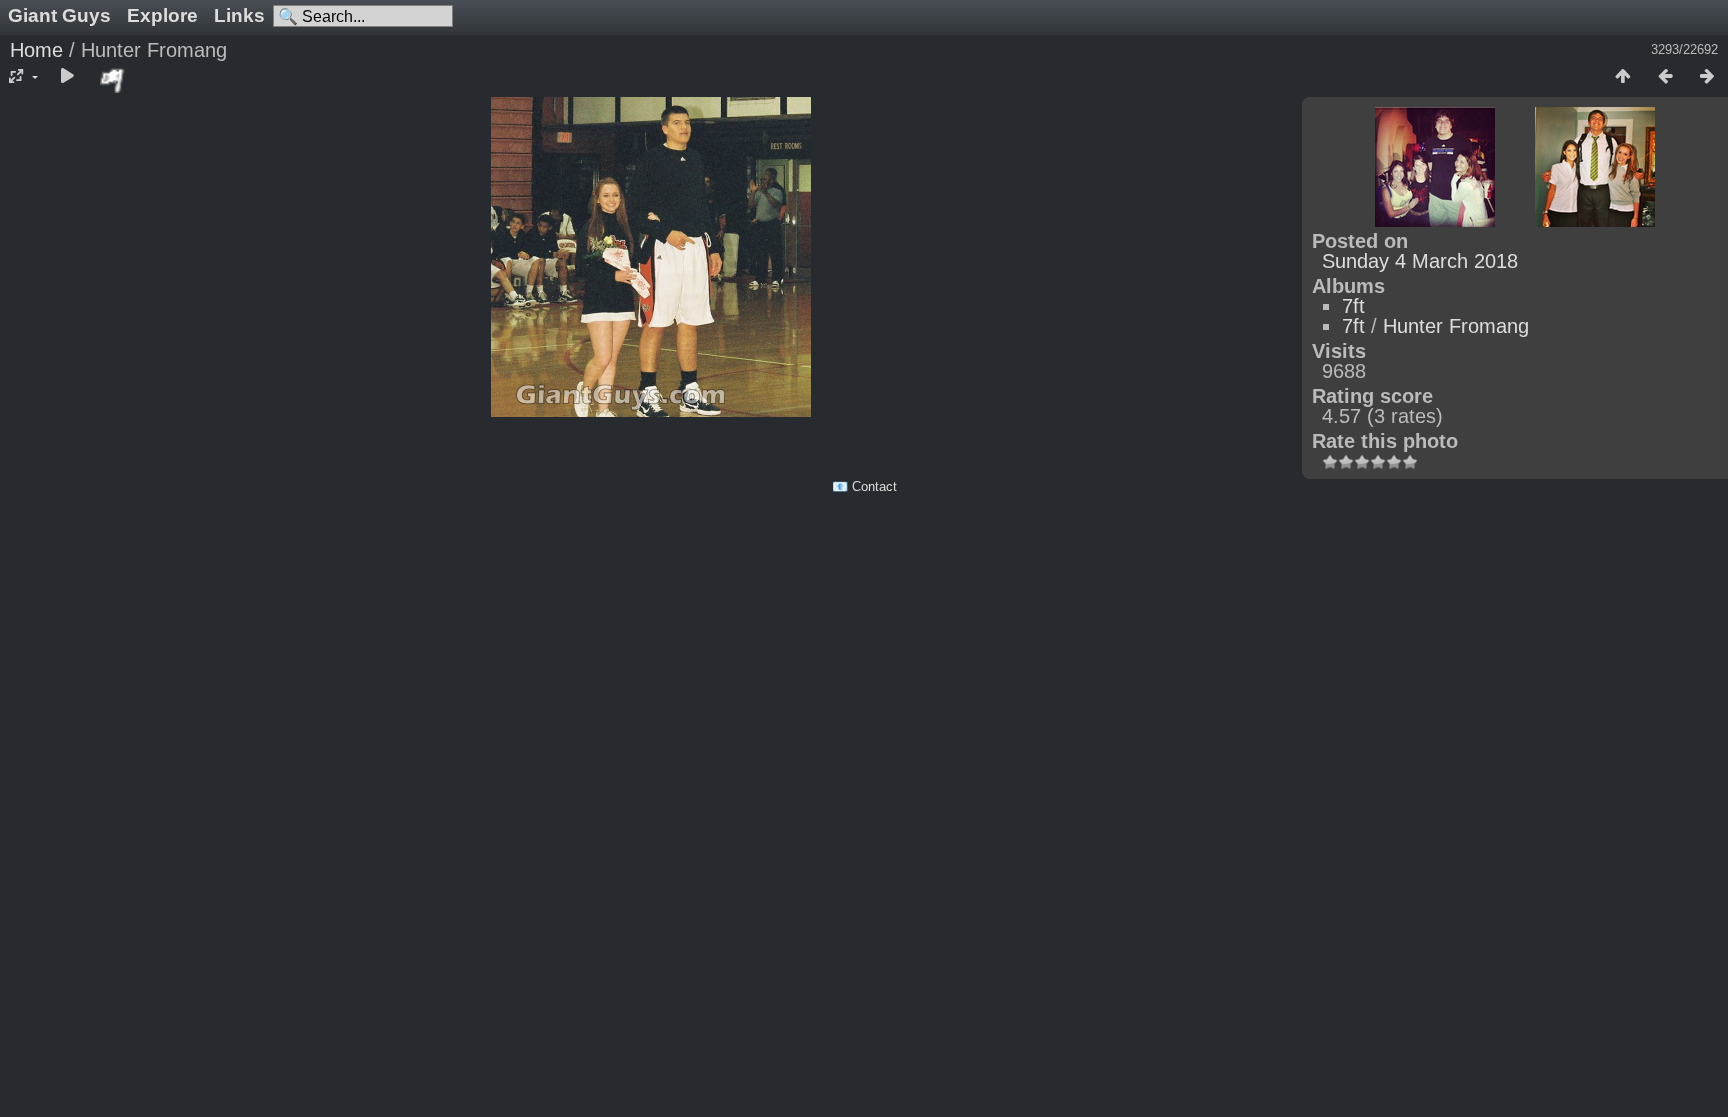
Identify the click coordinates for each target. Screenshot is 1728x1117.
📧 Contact (864, 486)
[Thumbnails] (1623, 77)
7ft (1353, 306)
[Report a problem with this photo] (113, 80)
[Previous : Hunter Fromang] (1665, 77)
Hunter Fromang (1456, 326)
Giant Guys (59, 15)
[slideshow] (67, 77)
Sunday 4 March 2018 (1420, 261)
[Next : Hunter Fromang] (1707, 77)
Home (36, 50)
